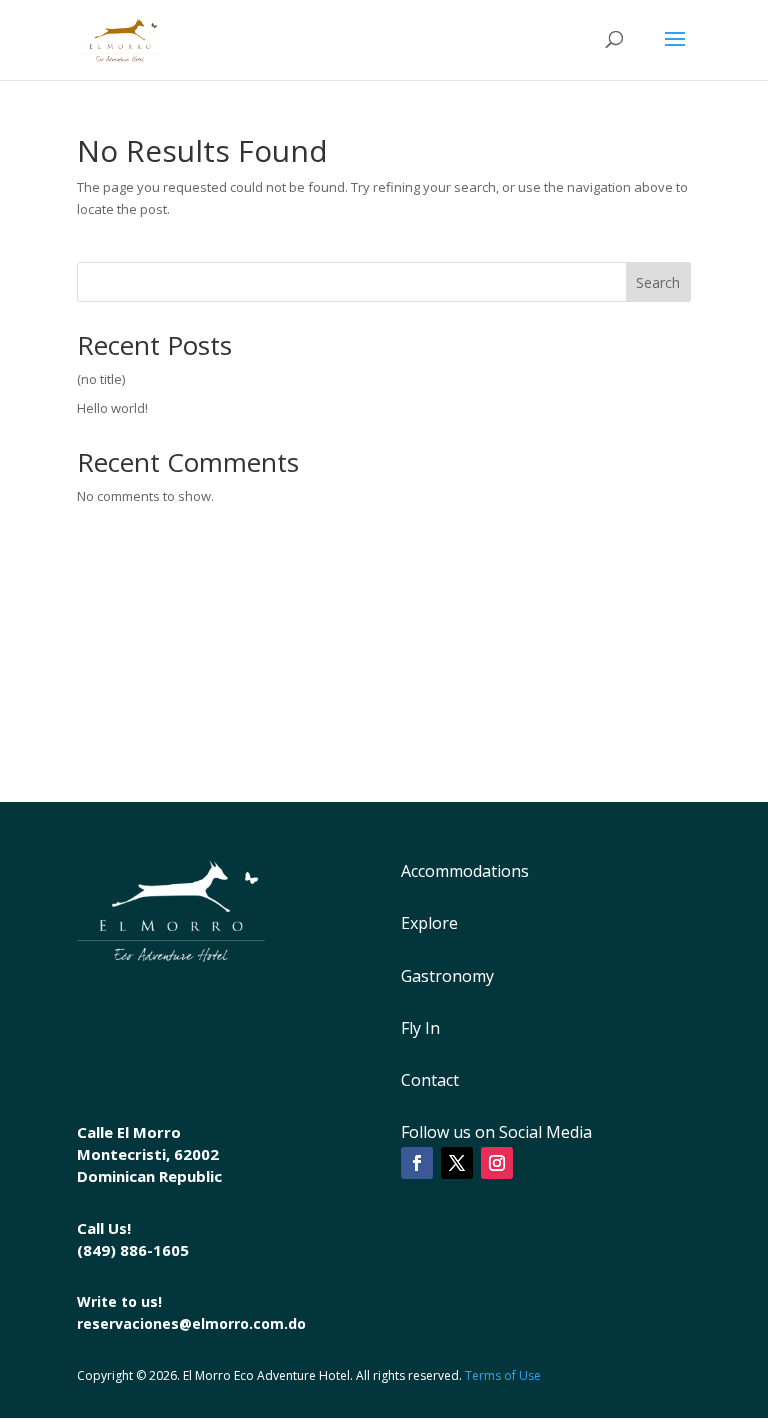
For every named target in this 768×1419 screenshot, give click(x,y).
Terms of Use (503, 1375)
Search (658, 282)
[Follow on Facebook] (417, 1163)
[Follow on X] (457, 1163)
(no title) (101, 379)
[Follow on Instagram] (497, 1163)
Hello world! (112, 408)
